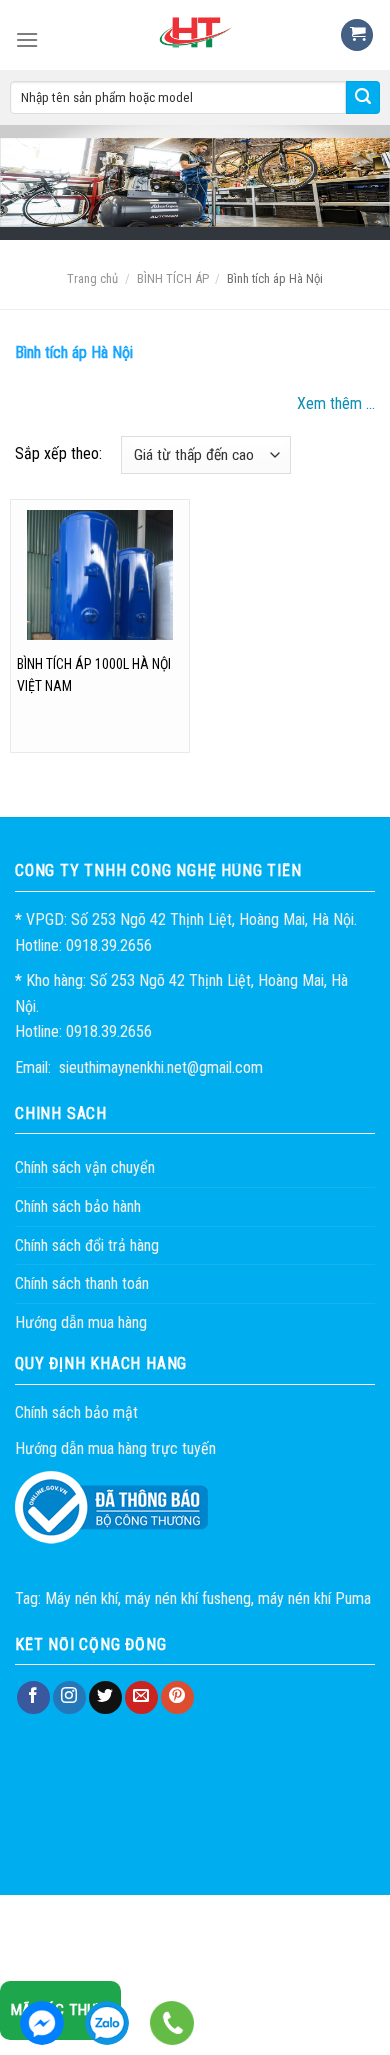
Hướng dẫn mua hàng (81, 1322)
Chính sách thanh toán (82, 1283)
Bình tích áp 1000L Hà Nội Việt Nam (94, 675)
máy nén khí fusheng (188, 1598)
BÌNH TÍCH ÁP (173, 278)
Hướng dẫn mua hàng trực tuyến (115, 1448)
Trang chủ (92, 278)
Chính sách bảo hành (78, 1206)
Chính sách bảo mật (76, 1412)
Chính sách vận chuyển (85, 1167)
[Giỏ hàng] (357, 35)
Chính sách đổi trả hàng (87, 1245)
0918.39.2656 (107, 2023)
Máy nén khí (81, 1598)
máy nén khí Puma (314, 1598)
